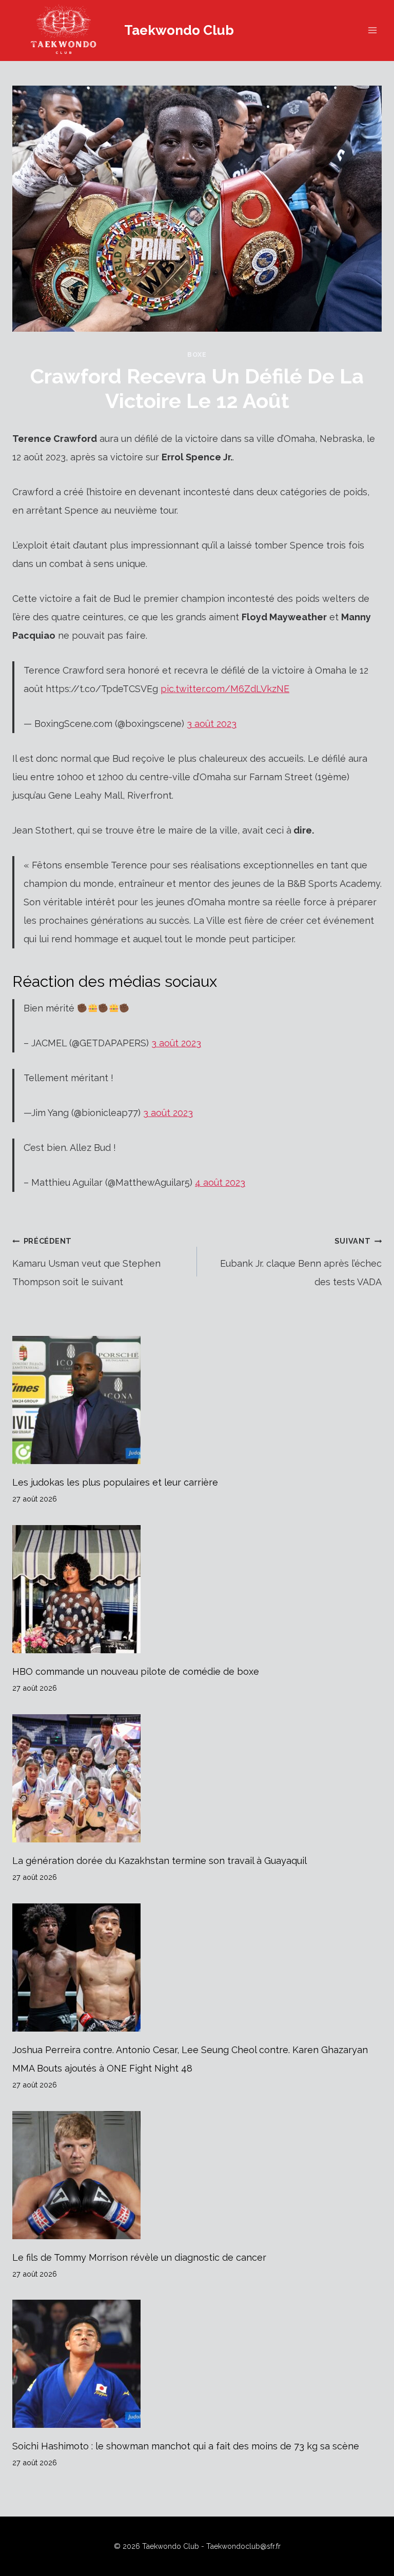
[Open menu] (372, 31)
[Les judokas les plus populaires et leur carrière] (197, 1400)
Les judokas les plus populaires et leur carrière (115, 1482)
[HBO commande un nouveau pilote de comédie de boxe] (197, 1589)
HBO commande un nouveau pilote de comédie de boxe (136, 1671)
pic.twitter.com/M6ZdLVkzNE (225, 689)
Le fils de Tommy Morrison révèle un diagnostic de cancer (139, 2257)
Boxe (197, 354)
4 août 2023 (220, 1182)
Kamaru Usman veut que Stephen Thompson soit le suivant (86, 1262)
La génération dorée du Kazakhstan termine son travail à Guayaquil (160, 1861)
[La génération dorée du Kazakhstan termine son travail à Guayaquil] (197, 1778)
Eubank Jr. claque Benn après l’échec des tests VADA (301, 1262)
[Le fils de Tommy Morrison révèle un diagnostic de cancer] (197, 2175)
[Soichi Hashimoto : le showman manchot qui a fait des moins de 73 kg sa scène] (197, 2364)
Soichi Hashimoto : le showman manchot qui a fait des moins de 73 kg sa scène (186, 2446)
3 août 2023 (212, 724)
